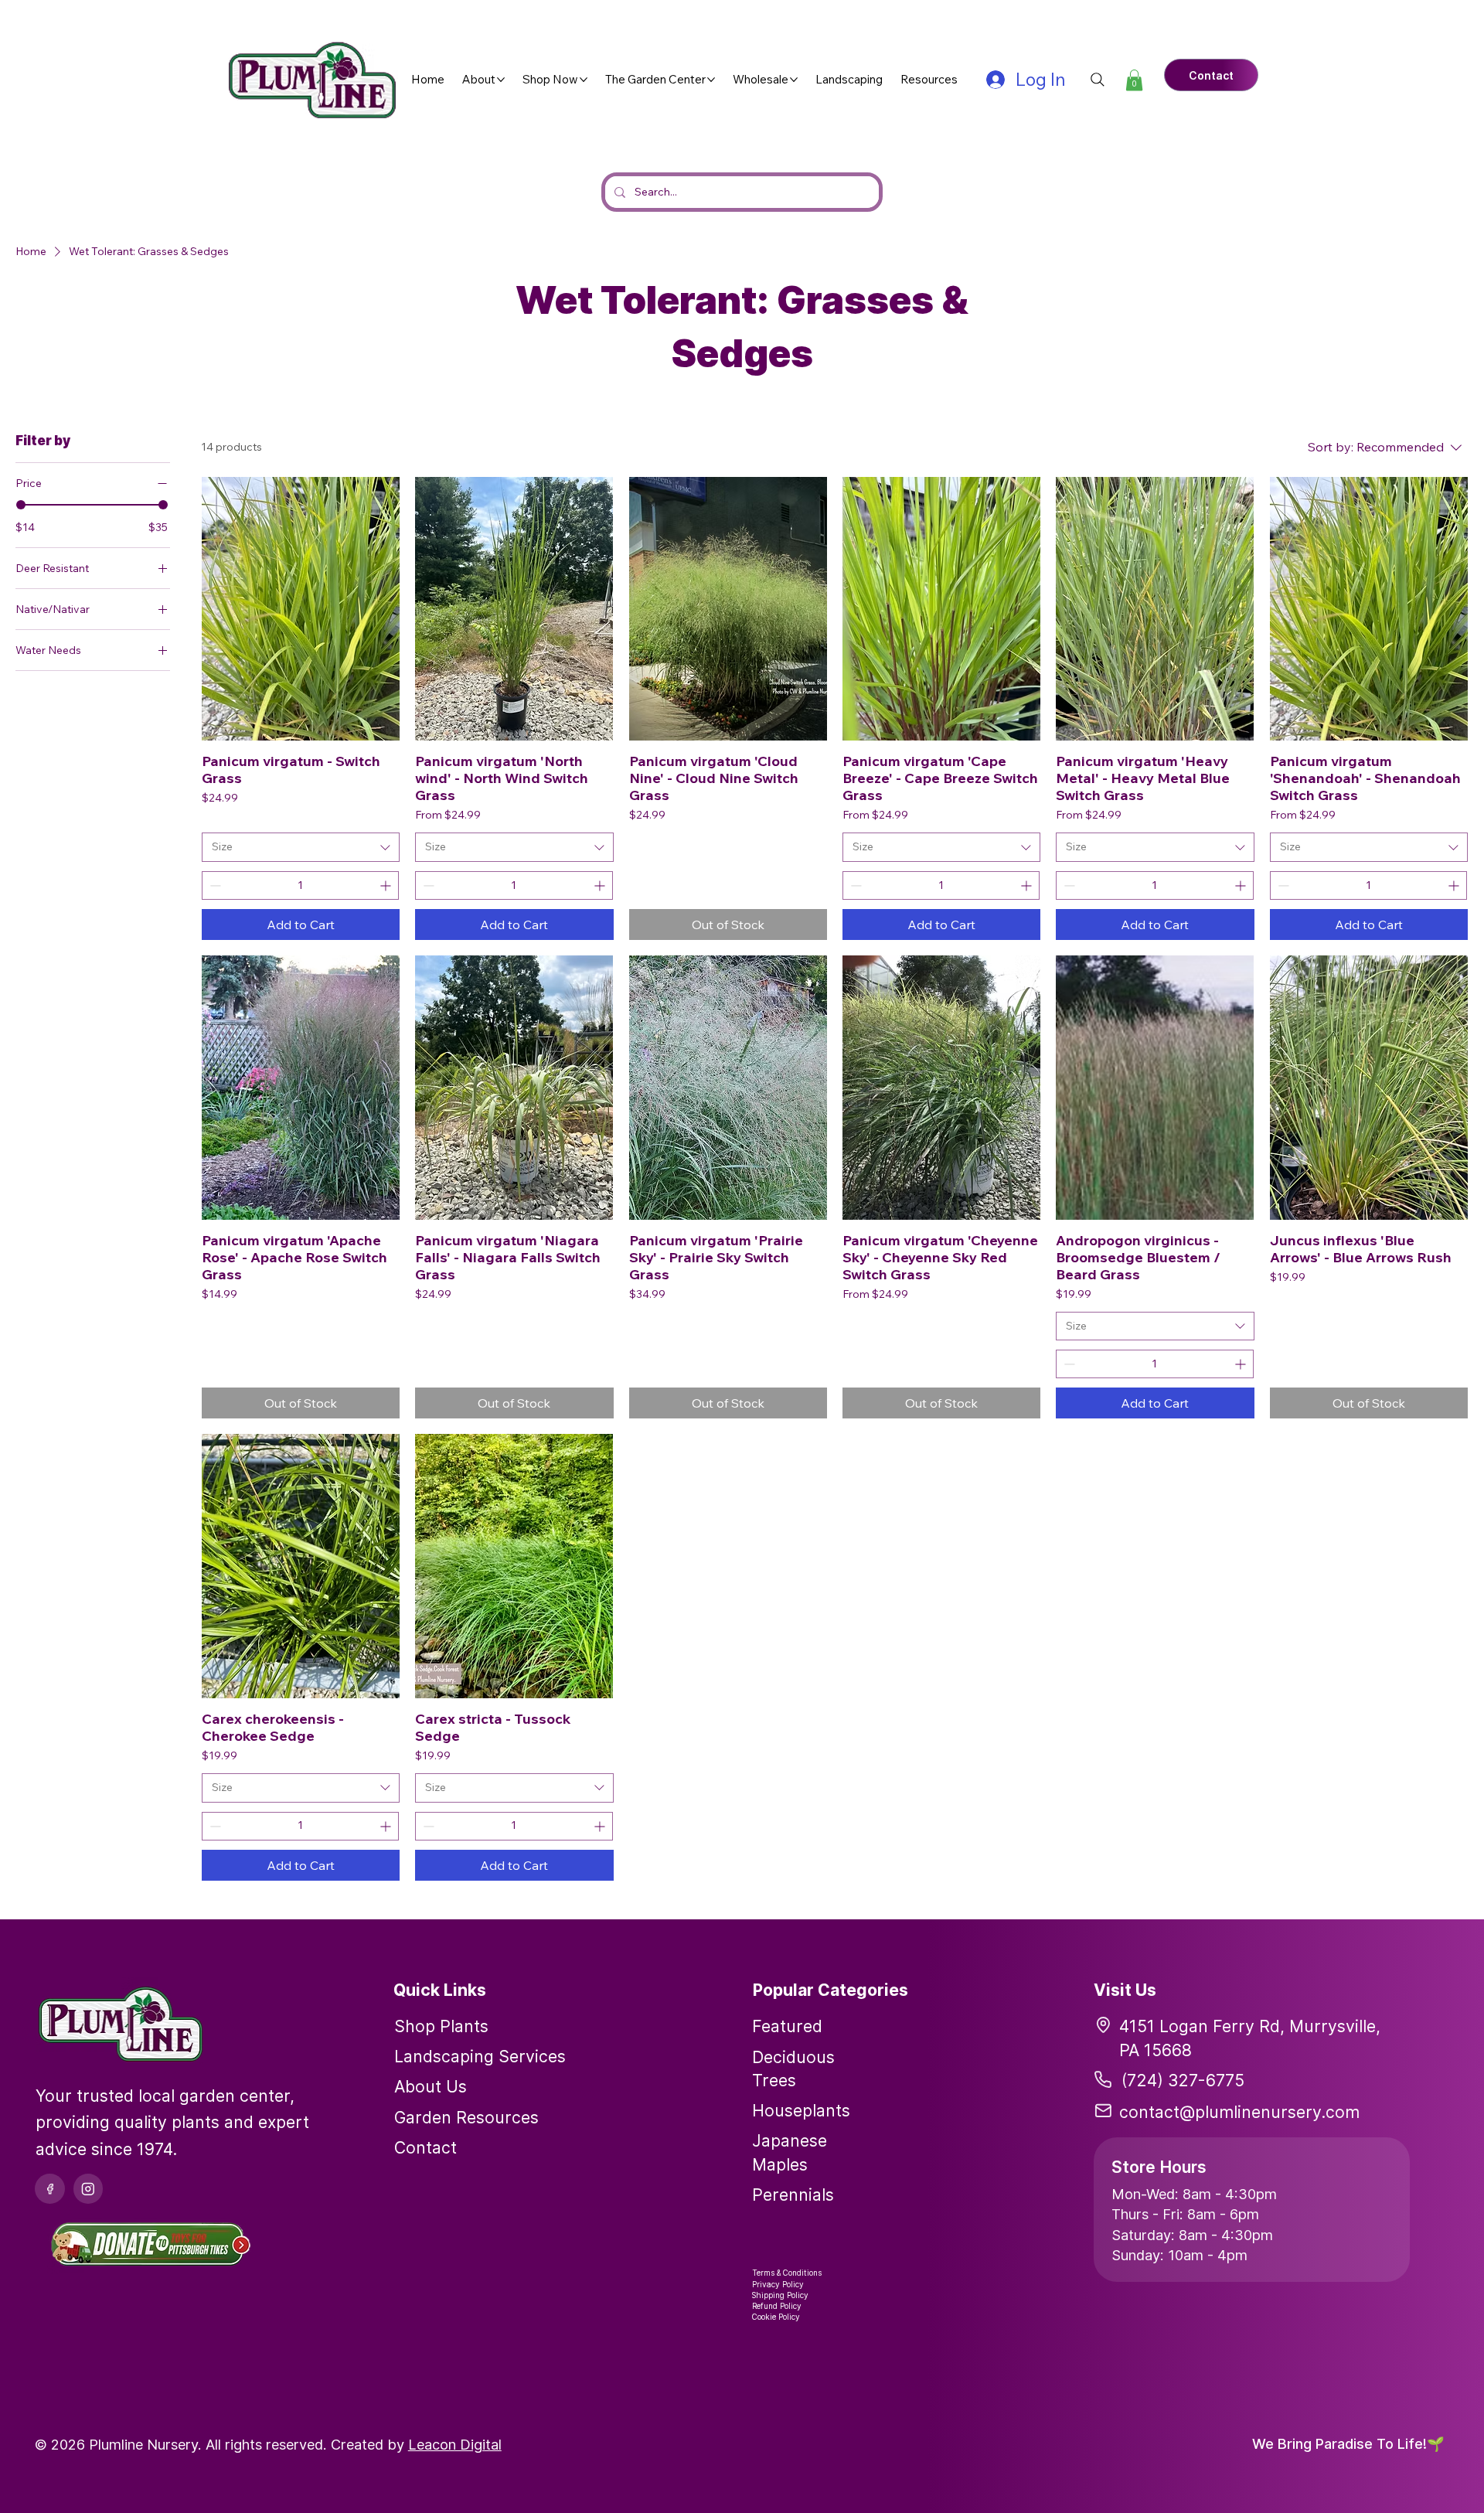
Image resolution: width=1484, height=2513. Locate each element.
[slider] (21, 505)
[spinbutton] (300, 885)
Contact (425, 2147)
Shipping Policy (780, 2295)
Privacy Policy (778, 2284)
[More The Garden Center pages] (711, 80)
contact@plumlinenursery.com (1239, 2112)
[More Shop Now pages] (584, 80)
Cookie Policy (776, 2317)
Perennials (793, 2195)
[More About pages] (501, 80)
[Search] (1098, 80)
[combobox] (301, 847)
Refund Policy (777, 2306)
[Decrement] (214, 885)
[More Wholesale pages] (794, 80)
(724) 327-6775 (1183, 2080)
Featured (787, 2026)
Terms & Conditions (787, 2273)
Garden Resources (466, 2117)
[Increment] (387, 885)
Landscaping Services (480, 2056)
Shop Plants (441, 2026)
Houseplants (801, 2110)
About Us (431, 2086)
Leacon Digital (455, 2444)
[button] (1134, 80)
